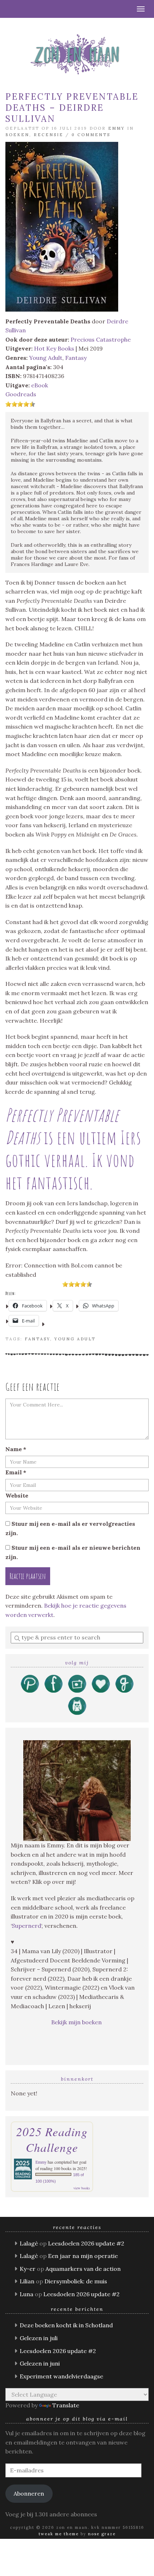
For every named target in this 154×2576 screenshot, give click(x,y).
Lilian (27, 2281)
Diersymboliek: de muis (76, 2281)
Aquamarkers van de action (83, 2269)
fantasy (37, 1339)
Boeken (17, 135)
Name (16, 1449)
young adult (75, 1339)
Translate (66, 2405)
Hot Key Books (54, 348)
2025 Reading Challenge (52, 2139)
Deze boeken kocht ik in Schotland (66, 2325)
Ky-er (28, 2269)
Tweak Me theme (59, 2534)
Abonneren (29, 2493)
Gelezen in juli (39, 2338)
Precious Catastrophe (101, 339)
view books (82, 2188)
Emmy (117, 128)
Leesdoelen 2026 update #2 (86, 2243)
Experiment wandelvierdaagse (61, 2376)
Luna (27, 2294)
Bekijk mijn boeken (77, 2022)
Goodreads (21, 394)
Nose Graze (102, 2534)
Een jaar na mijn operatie (83, 2256)
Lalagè (29, 2243)
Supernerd (27, 1926)
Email (16, 1472)
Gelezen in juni (40, 2363)
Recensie (49, 135)
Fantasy (76, 358)
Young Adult (46, 358)
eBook (40, 385)
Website (17, 1495)
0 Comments (91, 135)
